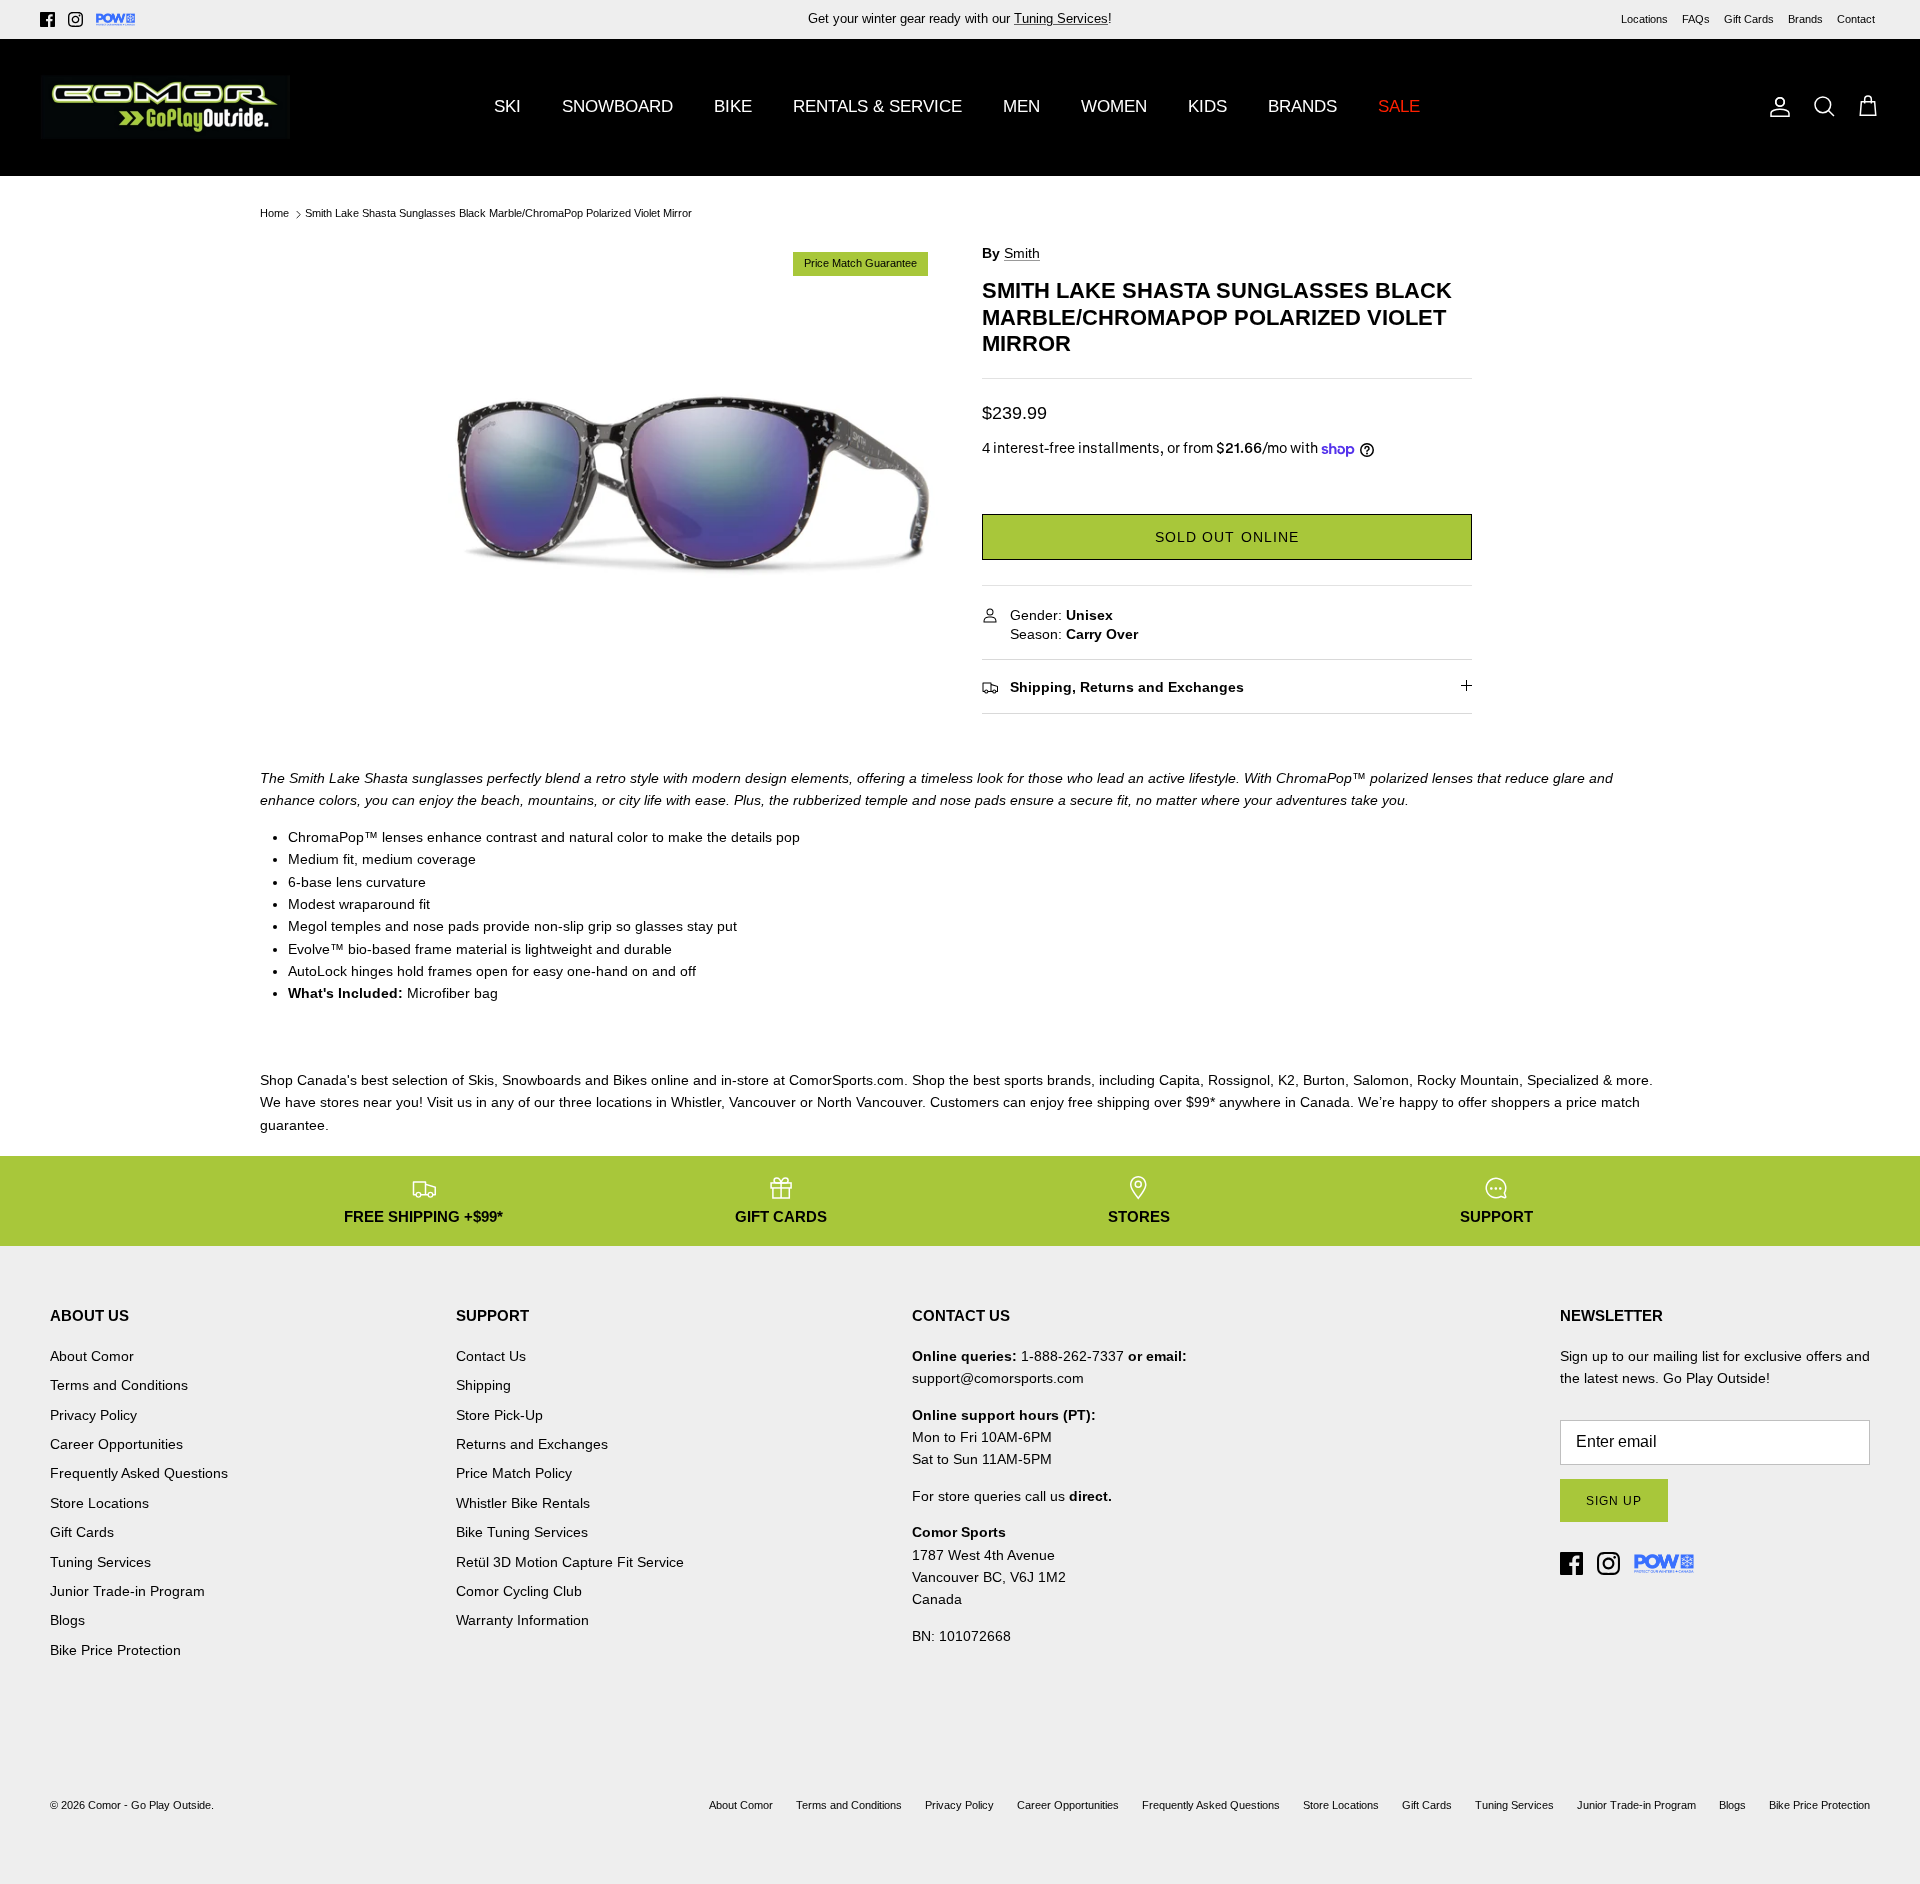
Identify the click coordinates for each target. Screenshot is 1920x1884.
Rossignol (1239, 1080)
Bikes (630, 1080)
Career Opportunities (116, 1444)
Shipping (483, 1385)
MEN (1021, 106)
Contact (1856, 19)
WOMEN (1114, 106)
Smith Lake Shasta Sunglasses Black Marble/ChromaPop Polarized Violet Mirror (498, 214)
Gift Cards (1749, 19)
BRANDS (1302, 106)
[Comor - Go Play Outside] (165, 107)
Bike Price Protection (115, 1650)
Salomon (1381, 1080)
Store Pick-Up (499, 1415)
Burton (1324, 1080)
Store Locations (99, 1503)
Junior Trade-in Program (127, 1591)
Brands (1805, 19)
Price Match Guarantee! (1003, 26)
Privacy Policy (93, 1415)
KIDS (1207, 106)
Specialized (1563, 1080)
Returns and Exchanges (532, 1444)
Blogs (67, 1620)
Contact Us (491, 1356)
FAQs (1696, 19)
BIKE (733, 106)
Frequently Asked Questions (139, 1473)
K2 (1286, 1080)
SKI (507, 106)
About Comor (92, 1356)
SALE (1399, 106)
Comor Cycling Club (519, 1591)
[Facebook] (47, 19)
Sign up (1614, 1501)
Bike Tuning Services (522, 1532)
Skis (481, 1080)
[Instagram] (75, 19)
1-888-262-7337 (1072, 1356)
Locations (1644, 19)
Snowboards (541, 1080)
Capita (1179, 1080)
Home (274, 214)
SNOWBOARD (617, 106)
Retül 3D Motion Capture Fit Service (570, 1562)
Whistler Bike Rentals (523, 1503)
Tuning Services (100, 1562)
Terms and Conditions (119, 1385)
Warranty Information (522, 1620)
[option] (693, 487)
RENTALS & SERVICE (877, 106)
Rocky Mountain (1468, 1080)
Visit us (449, 1102)
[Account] (1776, 107)
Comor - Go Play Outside (149, 1805)
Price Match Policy (514, 1473)
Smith (1022, 253)
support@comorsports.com (998, 1378)
